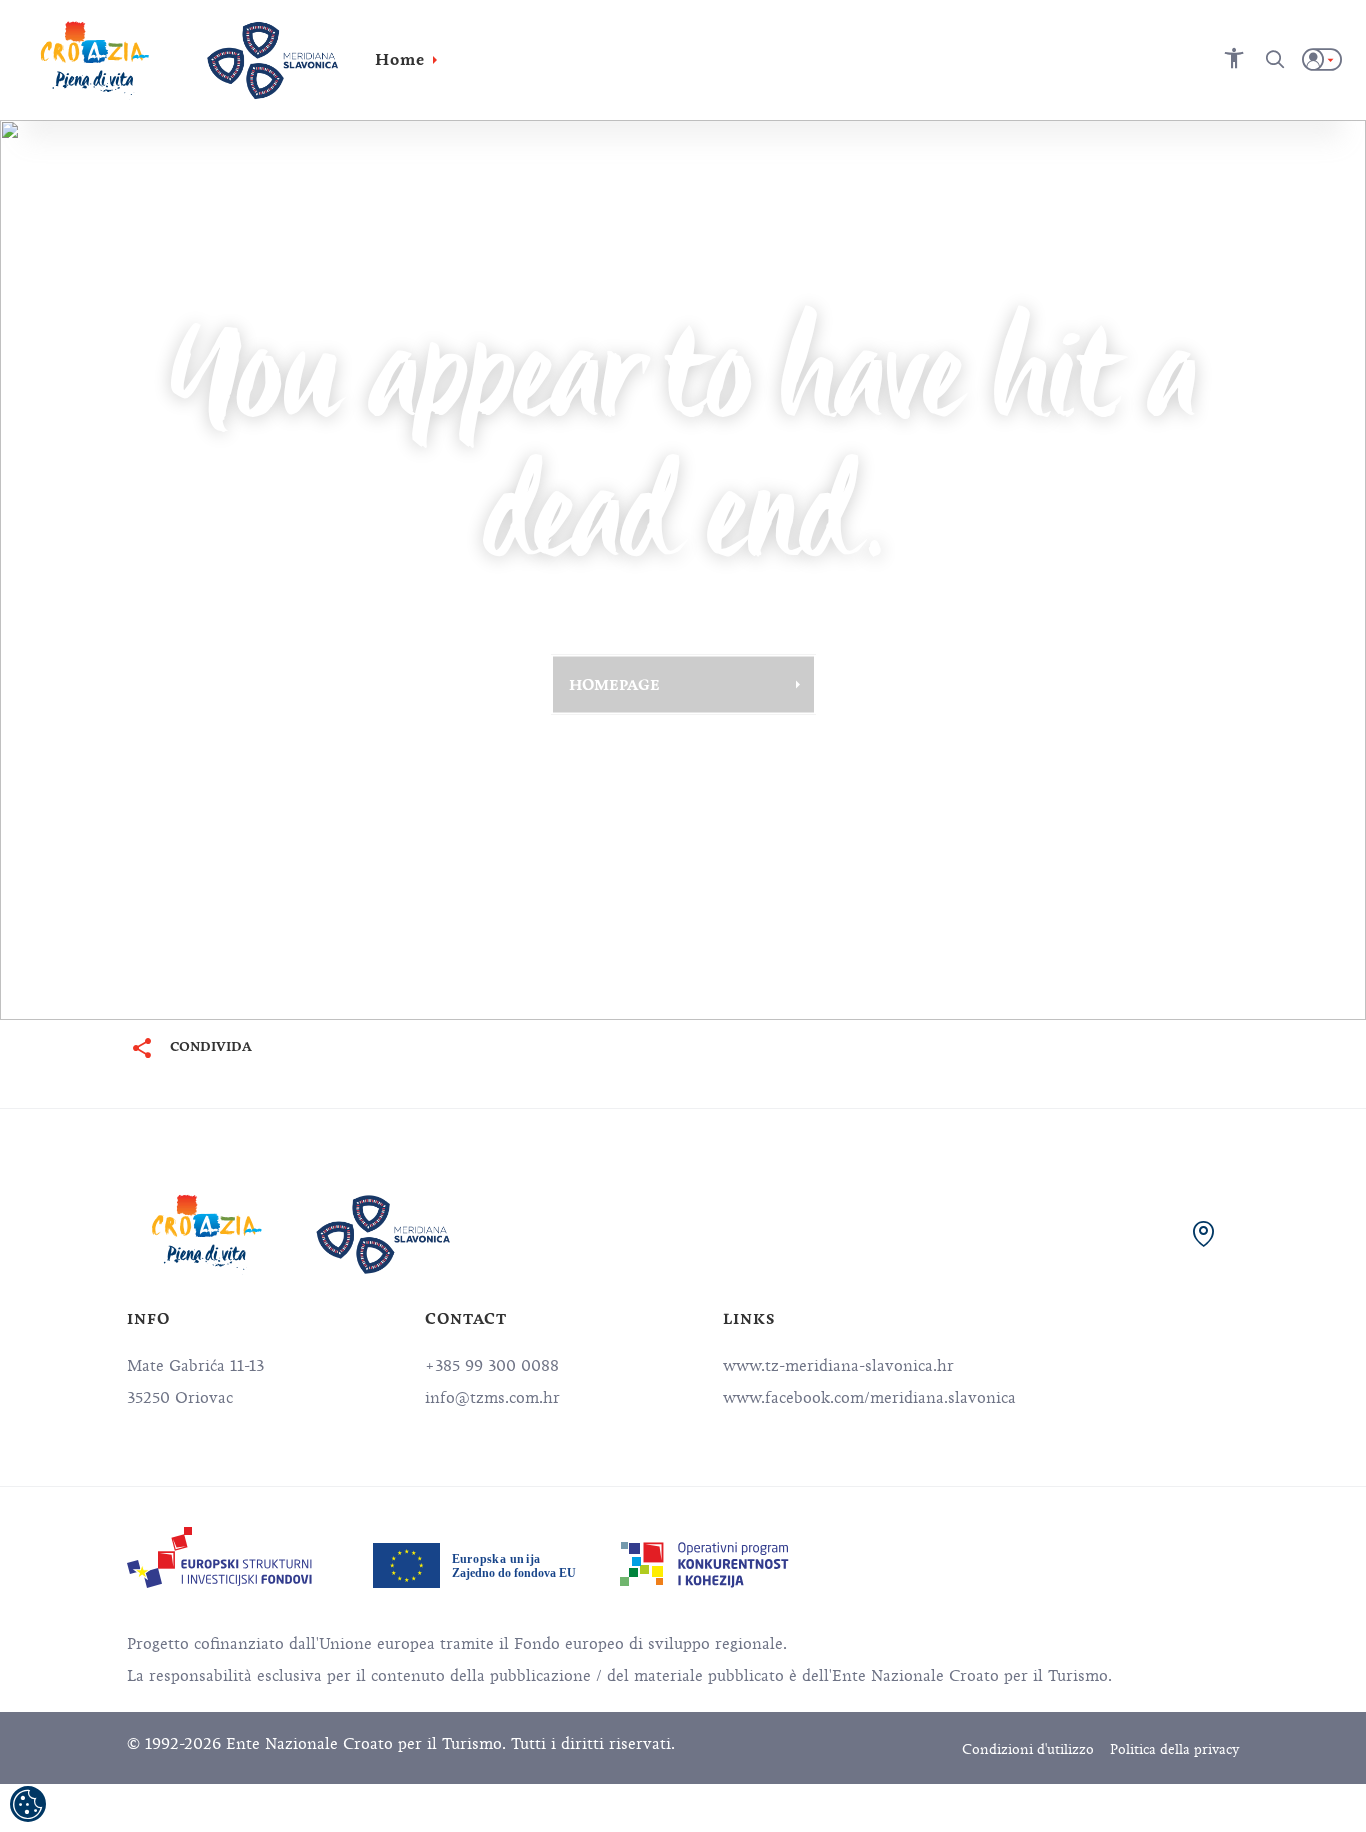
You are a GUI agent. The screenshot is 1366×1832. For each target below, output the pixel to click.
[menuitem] (219, 1557)
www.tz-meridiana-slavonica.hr (838, 1366)
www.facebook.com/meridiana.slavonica (869, 1398)
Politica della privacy (1174, 1749)
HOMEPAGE (614, 684)
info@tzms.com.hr (492, 1398)
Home (400, 59)
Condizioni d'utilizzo (1028, 1749)
